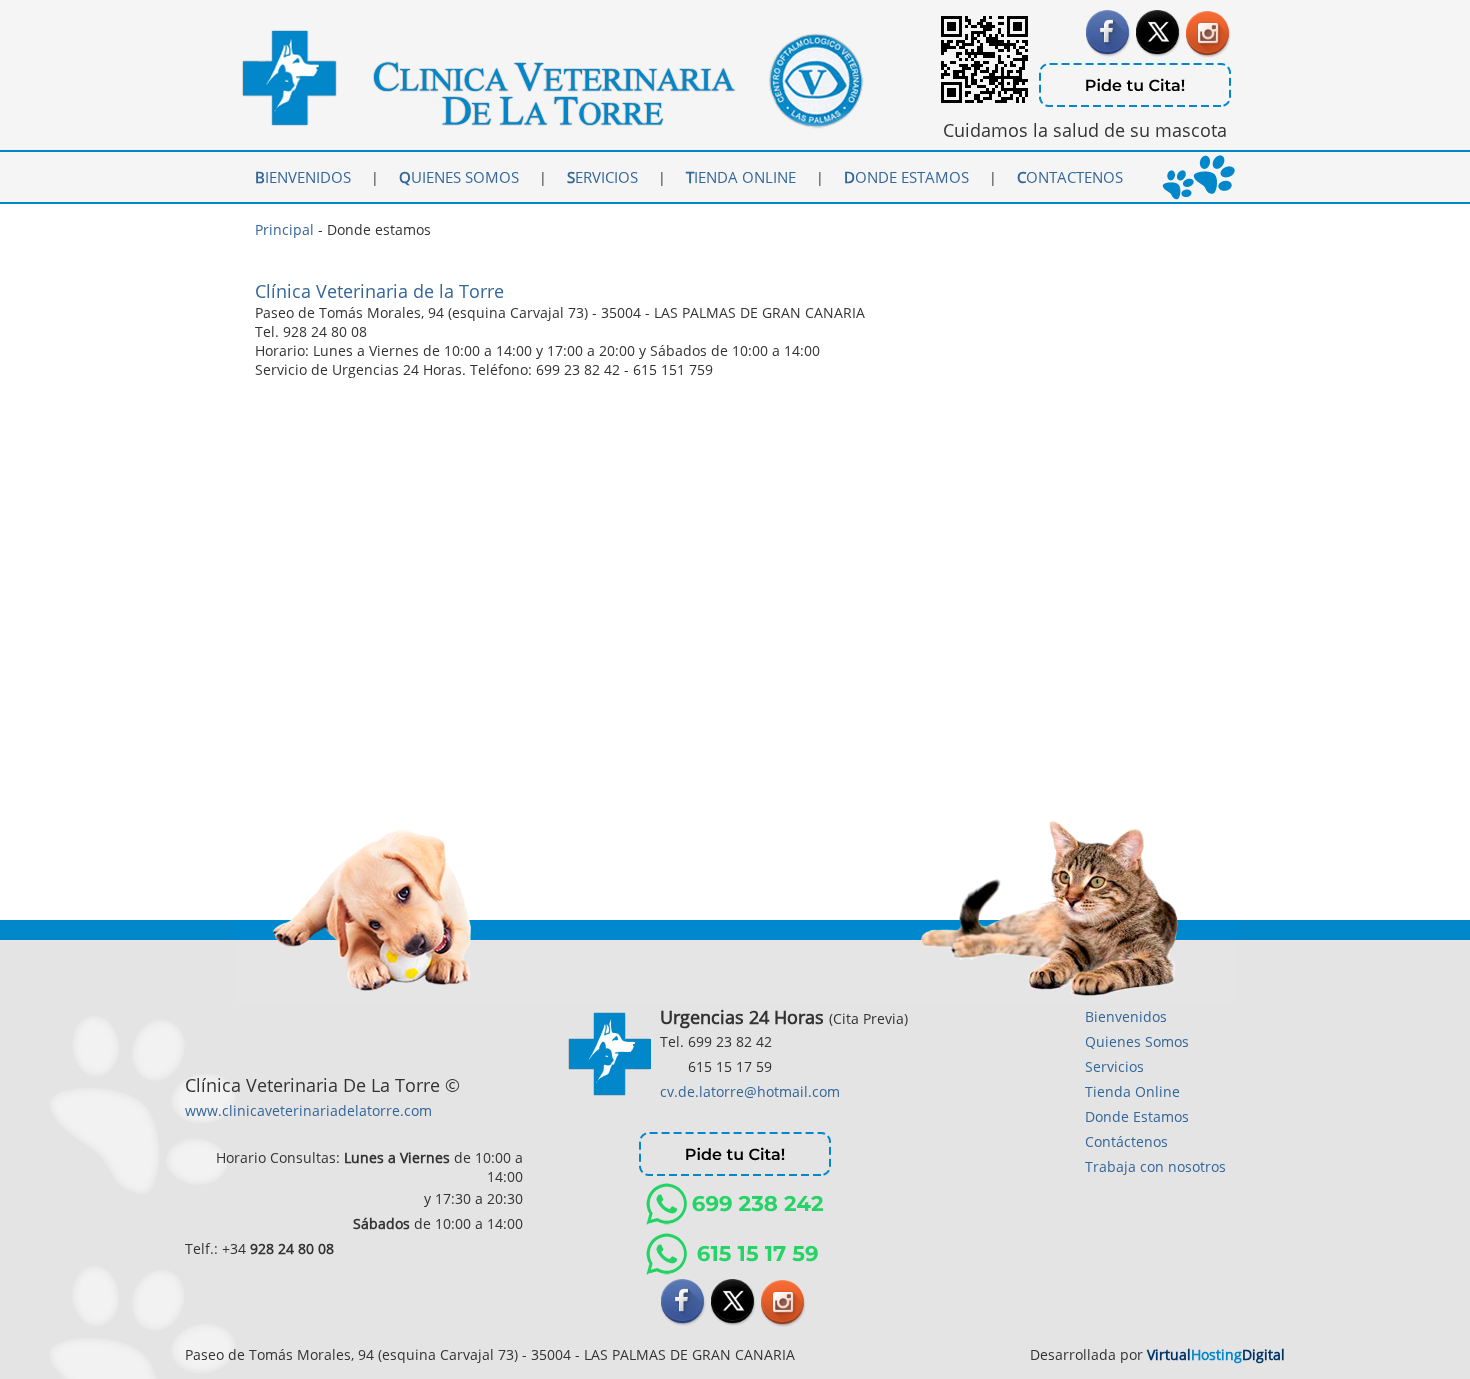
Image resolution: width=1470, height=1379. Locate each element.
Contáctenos (1126, 1141)
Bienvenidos (1126, 1016)
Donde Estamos (1137, 1116)
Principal (284, 229)
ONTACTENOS (1070, 177)
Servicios (1114, 1066)
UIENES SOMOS (459, 177)
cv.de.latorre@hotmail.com (750, 1091)
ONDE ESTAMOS (914, 177)
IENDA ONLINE (751, 177)
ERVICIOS (602, 177)
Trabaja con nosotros (1155, 1166)
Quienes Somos (1137, 1041)
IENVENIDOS (303, 177)
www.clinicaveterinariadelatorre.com (308, 1110)
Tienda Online (1132, 1091)
